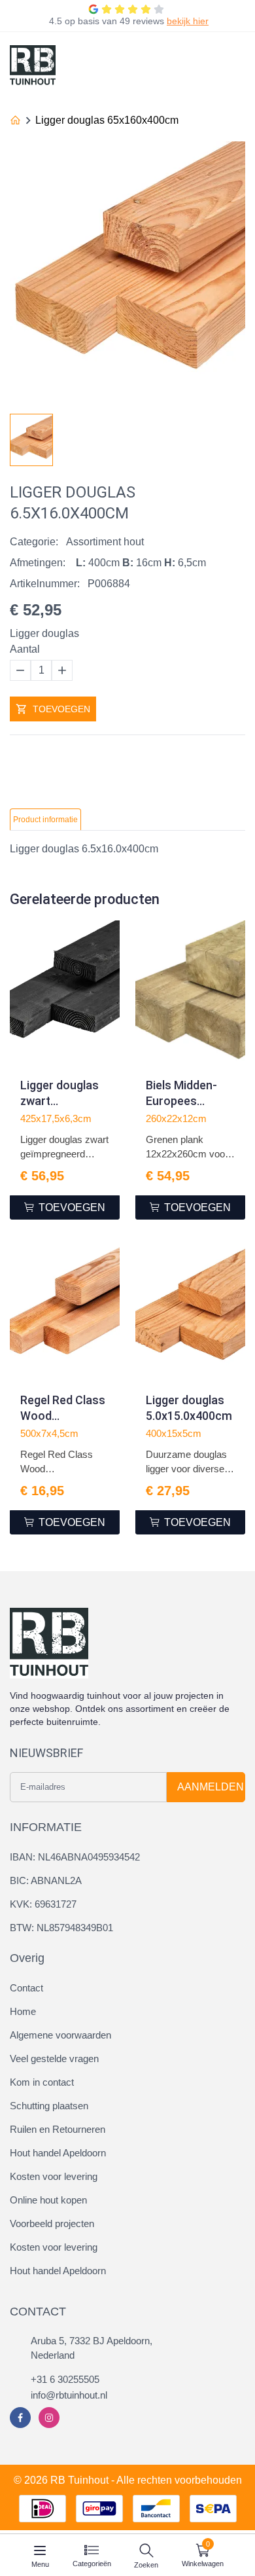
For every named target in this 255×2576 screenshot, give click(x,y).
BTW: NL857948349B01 (61, 1928)
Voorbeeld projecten (52, 2223)
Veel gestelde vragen (54, 2059)
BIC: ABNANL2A (46, 1880)
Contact (26, 1988)
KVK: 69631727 (43, 1904)
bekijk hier (188, 21)
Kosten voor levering (54, 2176)
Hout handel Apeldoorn (58, 2153)
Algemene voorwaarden (60, 2035)
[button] (235, 436)
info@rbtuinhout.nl (69, 2395)
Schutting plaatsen (49, 2106)
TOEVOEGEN (61, 709)
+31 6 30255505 (65, 2379)
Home (23, 2011)
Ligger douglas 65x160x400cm (107, 120)
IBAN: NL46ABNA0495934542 (75, 1857)
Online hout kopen (48, 2200)
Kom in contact (42, 2082)
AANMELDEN (211, 1787)
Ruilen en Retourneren (58, 2129)
